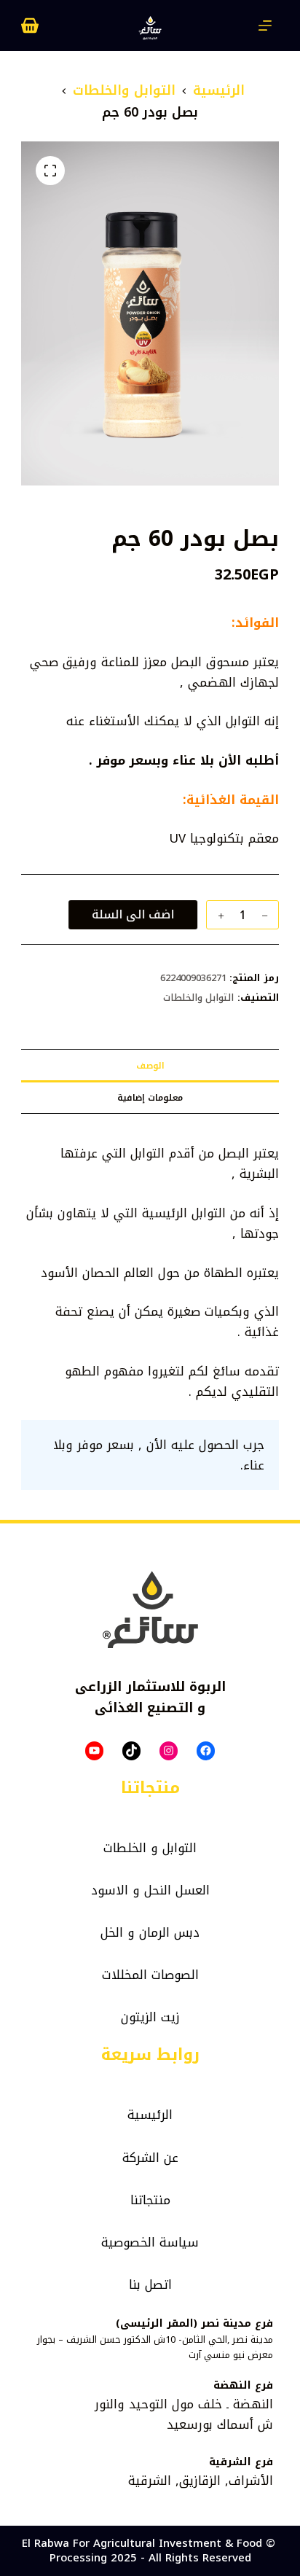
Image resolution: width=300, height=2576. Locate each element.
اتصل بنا (150, 2284)
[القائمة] (265, 26)
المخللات (125, 1975)
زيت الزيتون (150, 2017)
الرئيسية (150, 2115)
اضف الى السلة (137, 914)
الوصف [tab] (150, 1066)
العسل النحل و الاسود (150, 1890)
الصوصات (175, 1975)
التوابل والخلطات (199, 998)
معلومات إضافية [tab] (150, 1098)
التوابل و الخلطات (150, 1848)
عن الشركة (150, 2158)
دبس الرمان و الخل (150, 1932)
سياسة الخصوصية (150, 2242)
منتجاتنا (150, 2200)
